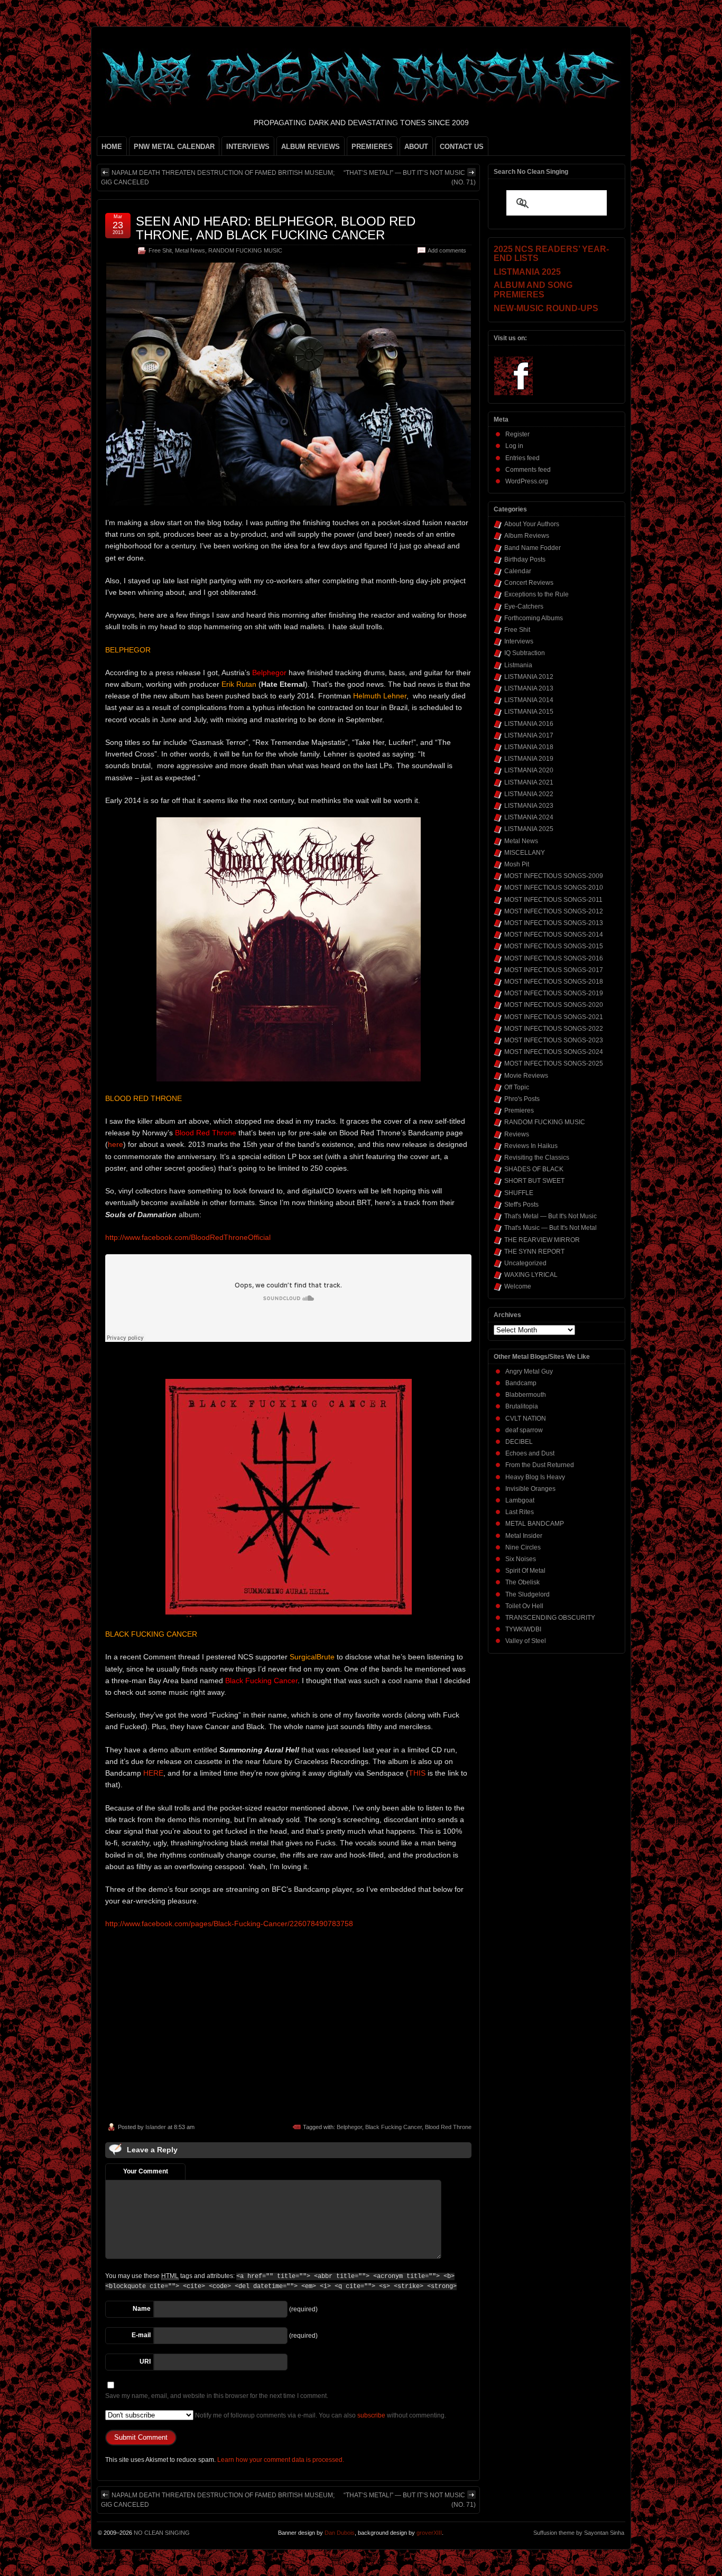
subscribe (371, 2415)
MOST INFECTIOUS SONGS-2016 (554, 958)
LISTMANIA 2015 (529, 712)
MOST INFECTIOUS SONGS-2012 (554, 911)
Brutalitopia (522, 1406)
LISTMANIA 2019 (529, 759)
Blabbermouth (526, 1395)
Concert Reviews (529, 583)
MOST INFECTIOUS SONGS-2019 (554, 993)
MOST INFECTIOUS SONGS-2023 (554, 1040)
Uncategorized (525, 1263)
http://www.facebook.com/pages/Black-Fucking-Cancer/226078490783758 (229, 1924)
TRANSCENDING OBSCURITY (550, 1618)
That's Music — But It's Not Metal (550, 1228)
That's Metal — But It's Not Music (550, 1216)
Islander (156, 2127)
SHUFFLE (519, 1193)
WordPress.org (527, 481)
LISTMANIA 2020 (529, 770)
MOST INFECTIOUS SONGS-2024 (554, 1052)
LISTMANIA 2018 (529, 747)
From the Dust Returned (540, 1465)
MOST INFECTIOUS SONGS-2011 (553, 900)
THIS (417, 1773)
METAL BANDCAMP (535, 1524)
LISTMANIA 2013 (529, 688)
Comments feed (528, 470)
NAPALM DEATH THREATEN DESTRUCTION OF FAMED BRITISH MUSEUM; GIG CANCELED (218, 178)
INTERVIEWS (248, 147)
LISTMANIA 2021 (529, 782)
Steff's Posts (521, 1205)
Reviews (517, 1134)
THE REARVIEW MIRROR (542, 1240)
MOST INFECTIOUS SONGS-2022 (554, 1029)
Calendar (518, 571)
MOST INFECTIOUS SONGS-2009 (554, 876)
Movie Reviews (526, 1076)
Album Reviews (527, 536)
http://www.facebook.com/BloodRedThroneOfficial (188, 1237)
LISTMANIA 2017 (529, 735)
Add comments (447, 250)
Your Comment (146, 2171)
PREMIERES (372, 147)
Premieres (519, 1110)
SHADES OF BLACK (534, 1169)
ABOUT (416, 147)
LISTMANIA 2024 (529, 817)
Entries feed (522, 458)
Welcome (518, 1286)
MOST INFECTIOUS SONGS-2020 (554, 1005)
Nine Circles (523, 1547)
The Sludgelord (527, 1594)
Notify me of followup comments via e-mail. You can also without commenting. (320, 2415)
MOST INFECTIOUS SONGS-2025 (554, 1063)
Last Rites (520, 1512)
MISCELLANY (525, 853)
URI (145, 2362)
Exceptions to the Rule (536, 594)
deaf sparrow (524, 1430)
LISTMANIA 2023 (529, 806)
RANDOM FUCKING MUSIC (245, 250)
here (115, 1144)
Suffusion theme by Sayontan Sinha (579, 2533)
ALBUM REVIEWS (311, 147)
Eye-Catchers (524, 606)
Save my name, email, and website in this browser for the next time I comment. (217, 2396)
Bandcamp (521, 1383)
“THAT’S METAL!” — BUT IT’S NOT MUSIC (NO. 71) (410, 178)
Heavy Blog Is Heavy (535, 1477)
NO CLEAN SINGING (162, 2533)
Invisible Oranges (530, 1489)
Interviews (519, 641)
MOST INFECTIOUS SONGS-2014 (554, 935)
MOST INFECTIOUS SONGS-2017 (554, 970)
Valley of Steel (526, 1641)
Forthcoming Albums (534, 618)
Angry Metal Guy (529, 1371)
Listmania (518, 665)
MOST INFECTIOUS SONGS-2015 (554, 946)
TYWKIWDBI (523, 1629)
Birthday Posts (525, 559)
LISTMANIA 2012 (529, 677)
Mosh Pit (517, 864)
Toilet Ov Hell (524, 1606)
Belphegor (349, 2127)
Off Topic (517, 1087)
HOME (112, 147)
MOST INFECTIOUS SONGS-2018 (554, 982)
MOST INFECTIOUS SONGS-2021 (554, 1017)
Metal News (190, 250)
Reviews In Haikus (531, 1146)
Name (142, 2309)
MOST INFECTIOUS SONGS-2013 (554, 923)
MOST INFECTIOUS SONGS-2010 (554, 888)
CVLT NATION (526, 1418)
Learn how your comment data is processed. (281, 2460)
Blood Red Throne (448, 2127)
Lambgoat (520, 1500)
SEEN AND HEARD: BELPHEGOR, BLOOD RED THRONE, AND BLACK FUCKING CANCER (276, 228)
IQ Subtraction (525, 653)
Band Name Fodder (533, 548)
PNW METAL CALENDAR (174, 147)
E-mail (141, 2335)
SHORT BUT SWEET (534, 1181)
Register (517, 434)
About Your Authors (532, 524)
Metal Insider (524, 1536)
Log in (514, 446)
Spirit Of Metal (525, 1571)
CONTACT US (462, 147)
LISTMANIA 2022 (529, 794)
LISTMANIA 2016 (529, 724)
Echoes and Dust (530, 1453)
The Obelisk (522, 1582)
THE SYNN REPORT (534, 1252)
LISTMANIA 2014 (529, 700)
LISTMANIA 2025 (529, 829)
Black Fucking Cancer (394, 2127)
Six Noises (521, 1559)
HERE (153, 1773)
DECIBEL (519, 1442)
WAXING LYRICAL (531, 1275)
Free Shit (160, 250)
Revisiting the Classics (537, 1158)
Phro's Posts (522, 1099)
